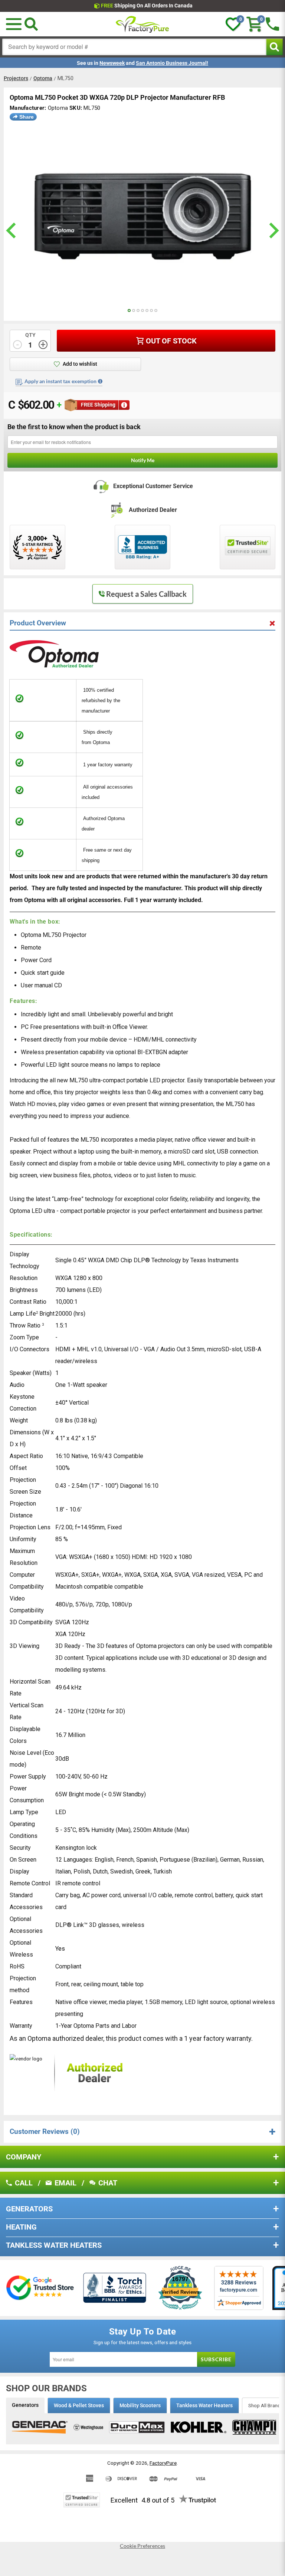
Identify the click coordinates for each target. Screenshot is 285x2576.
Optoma (43, 78)
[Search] (31, 24)
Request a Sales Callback (146, 594)
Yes (60, 1949)
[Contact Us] (272, 24)
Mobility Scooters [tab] (140, 2405)
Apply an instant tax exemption (60, 381)
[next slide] (273, 231)
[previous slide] (12, 231)
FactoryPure (163, 2463)
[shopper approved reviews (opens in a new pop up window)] (37, 547)
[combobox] (134, 47)
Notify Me (143, 460)
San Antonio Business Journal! (172, 63)
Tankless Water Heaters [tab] (204, 2405)
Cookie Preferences (142, 2546)
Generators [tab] (25, 2405)
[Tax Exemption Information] (100, 381)
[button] (14, 24)
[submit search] (274, 47)
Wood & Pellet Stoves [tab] (79, 2405)
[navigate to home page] (142, 24)
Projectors (16, 78)
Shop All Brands (266, 2405)
